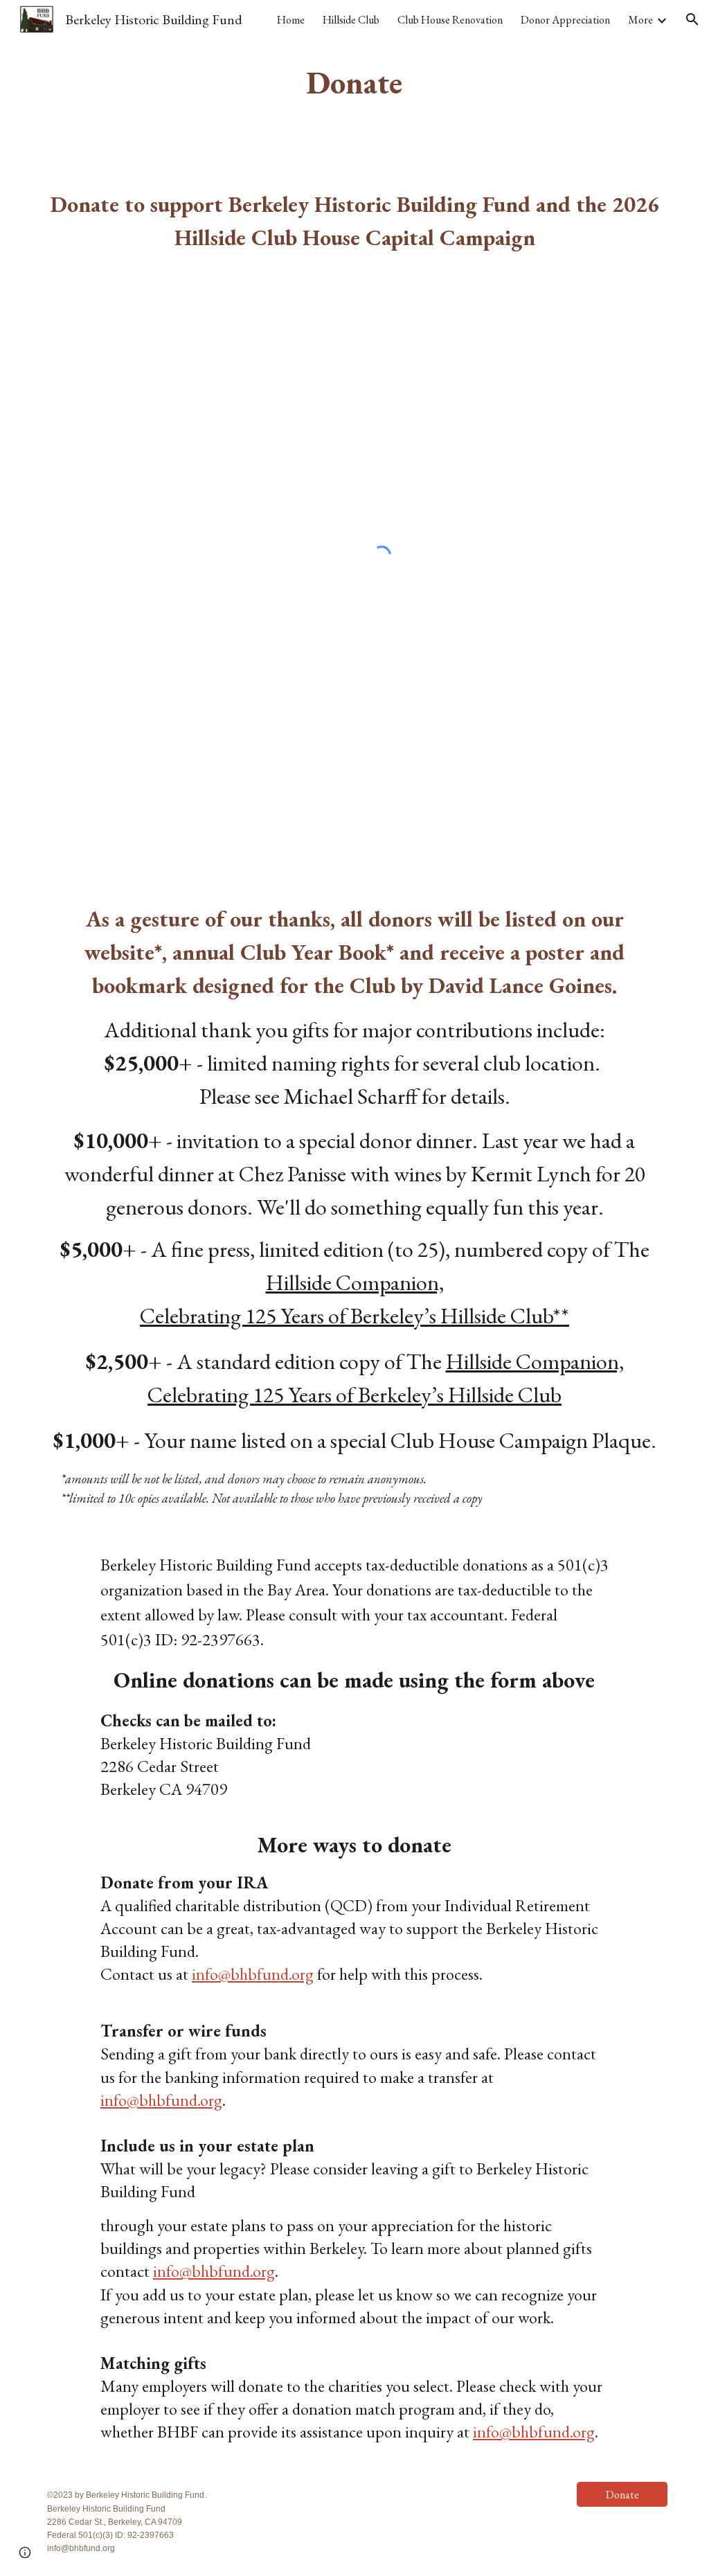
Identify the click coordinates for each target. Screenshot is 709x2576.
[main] (354, 83)
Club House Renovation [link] (450, 20)
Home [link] (291, 20)
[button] (692, 19)
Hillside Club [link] (351, 20)
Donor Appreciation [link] (565, 20)
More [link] (640, 20)
